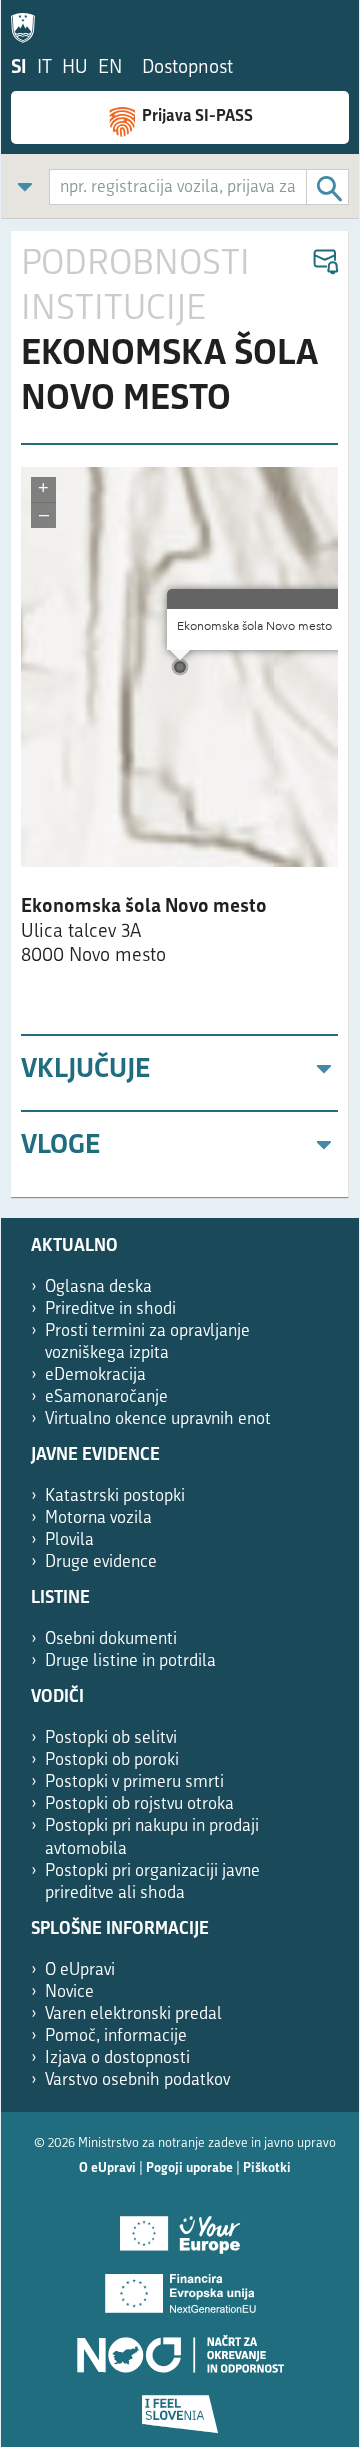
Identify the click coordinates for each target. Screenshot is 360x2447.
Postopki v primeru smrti (134, 1782)
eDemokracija (95, 1375)
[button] (324, 262)
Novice (69, 1992)
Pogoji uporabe (189, 2168)
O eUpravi (80, 1970)
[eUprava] (28, 24)
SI (19, 68)
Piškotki (267, 2168)
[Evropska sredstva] (180, 2407)
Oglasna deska (98, 1287)
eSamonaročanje (106, 1397)
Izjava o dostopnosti (117, 2058)
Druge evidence (101, 1562)
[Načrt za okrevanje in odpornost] (180, 2347)
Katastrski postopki (115, 1496)
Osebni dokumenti (111, 1639)
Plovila (69, 1540)
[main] (180, 714)
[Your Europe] (180, 2227)
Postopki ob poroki (112, 1760)
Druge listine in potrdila (130, 1661)
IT (44, 68)
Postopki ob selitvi (111, 1738)
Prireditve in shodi (110, 1309)
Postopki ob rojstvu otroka (139, 1804)
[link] (25, 186)
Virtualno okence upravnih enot (158, 1419)
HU (75, 68)
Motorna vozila (98, 1518)
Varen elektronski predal (133, 2014)
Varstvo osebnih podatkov (137, 2080)
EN (110, 68)
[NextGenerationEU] (180, 2287)
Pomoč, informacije (116, 2036)
